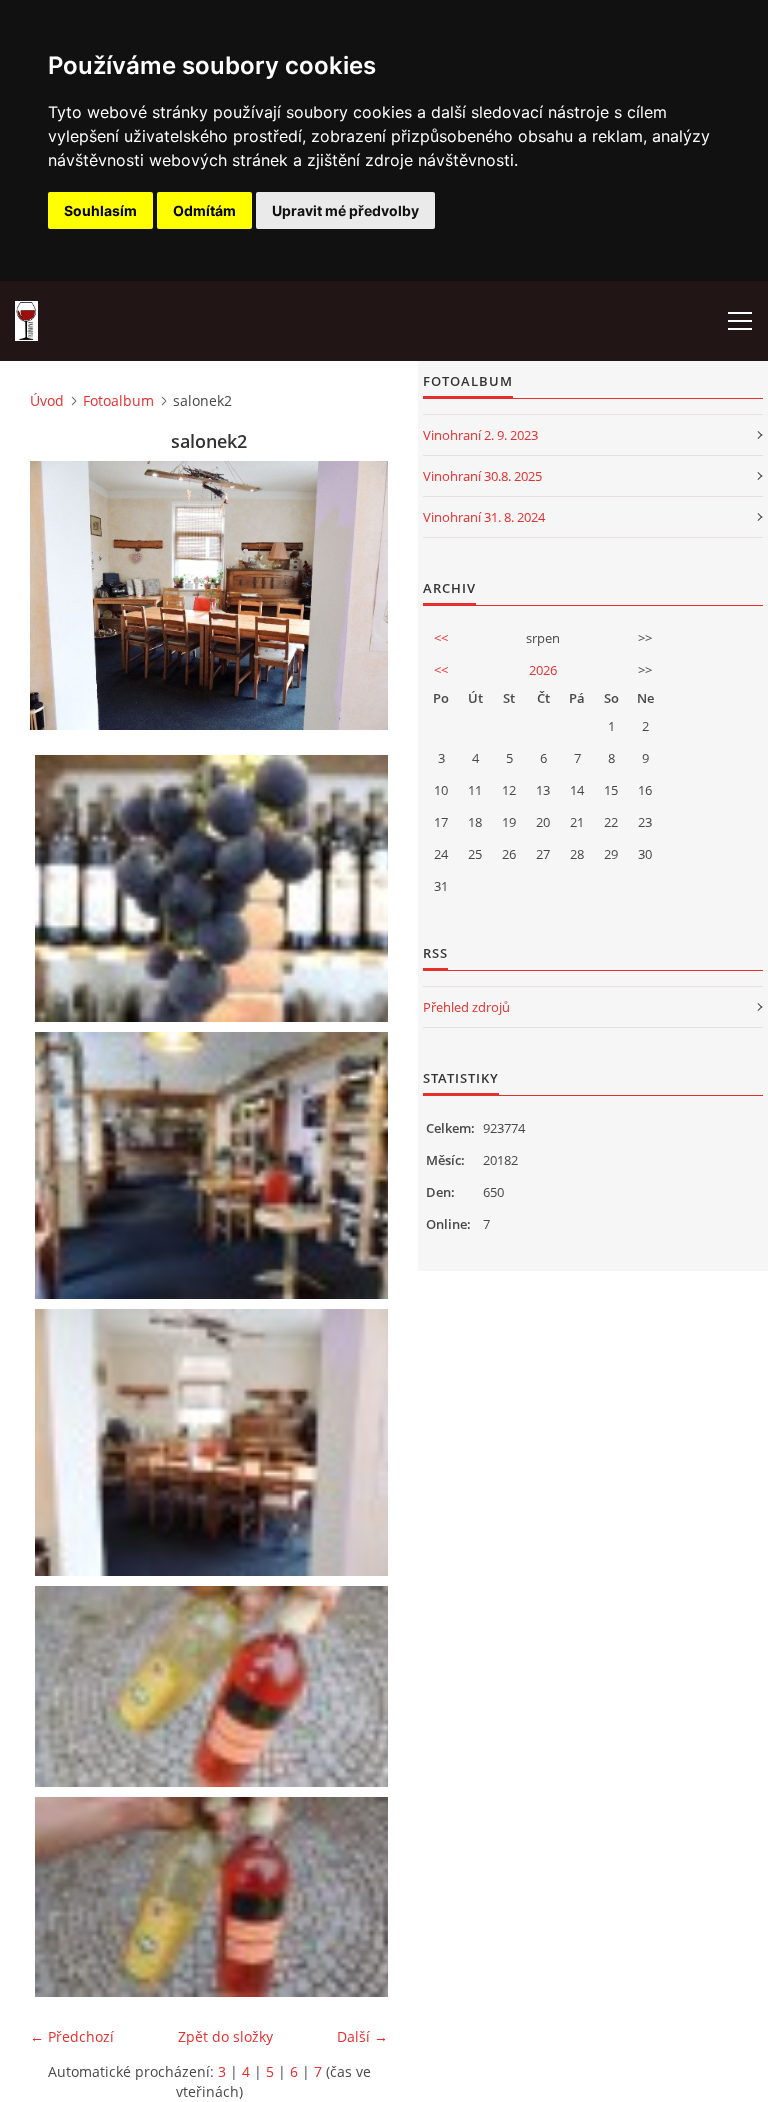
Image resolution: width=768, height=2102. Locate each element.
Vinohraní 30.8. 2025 (482, 476)
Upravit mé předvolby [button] (345, 210)
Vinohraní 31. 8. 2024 (484, 517)
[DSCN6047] (214, 1686)
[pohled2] (214, 1165)
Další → (362, 2036)
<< (441, 638)
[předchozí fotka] (62, 595)
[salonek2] (214, 1442)
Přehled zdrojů (466, 1007)
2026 (543, 670)
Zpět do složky (225, 2036)
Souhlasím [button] (100, 210)
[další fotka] (355, 595)
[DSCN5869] (214, 888)
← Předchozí (72, 2036)
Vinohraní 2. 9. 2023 (480, 435)
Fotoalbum (118, 400)
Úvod (47, 400)
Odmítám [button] (204, 210)
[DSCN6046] (214, 1897)
